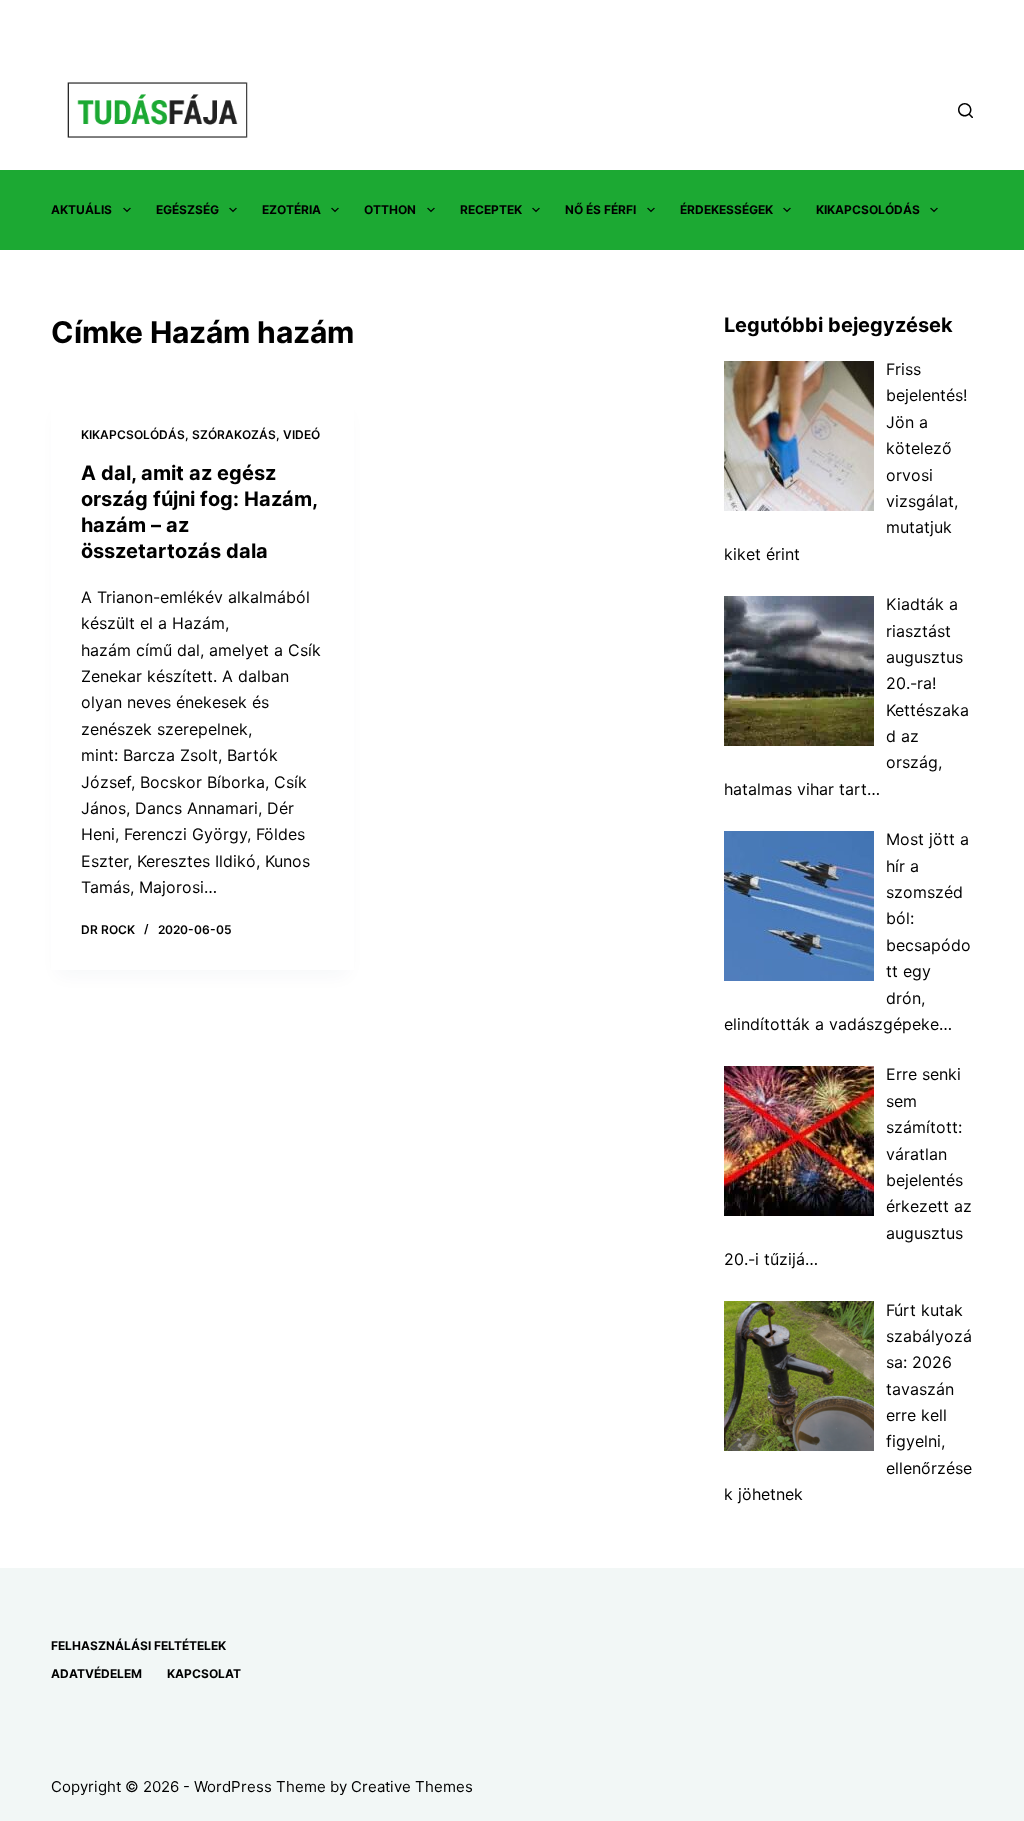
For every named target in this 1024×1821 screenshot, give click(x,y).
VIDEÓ (301, 434)
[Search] (965, 110)
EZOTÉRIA (291, 209)
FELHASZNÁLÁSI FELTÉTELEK (138, 1645)
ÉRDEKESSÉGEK (726, 209)
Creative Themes (412, 1786)
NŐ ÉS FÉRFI (600, 209)
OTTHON (390, 209)
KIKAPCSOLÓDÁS (868, 209)
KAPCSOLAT (204, 1673)
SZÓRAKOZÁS (234, 434)
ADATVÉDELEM (96, 1673)
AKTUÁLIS (81, 209)
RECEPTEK (491, 209)
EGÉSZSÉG (187, 209)
